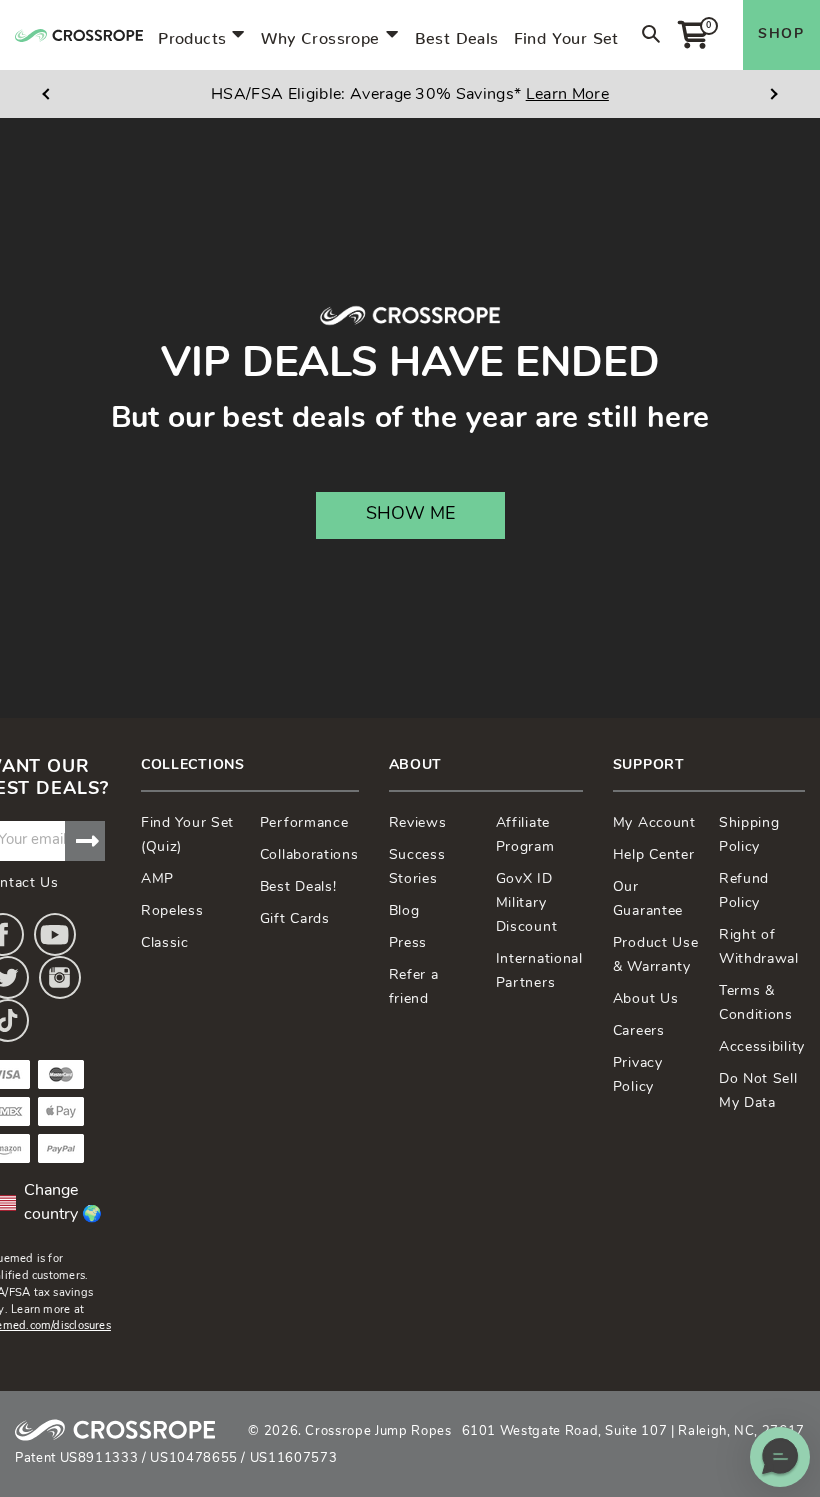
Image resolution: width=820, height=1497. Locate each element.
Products (192, 34)
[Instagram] (60, 977)
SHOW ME (410, 515)
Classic (165, 943)
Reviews (418, 823)
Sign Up (85, 841)
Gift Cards (295, 919)
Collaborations (309, 855)
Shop (781, 34)
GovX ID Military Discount (527, 903)
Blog (404, 911)
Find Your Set (566, 34)
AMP (157, 879)
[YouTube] (55, 934)
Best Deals (457, 34)
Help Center (654, 855)
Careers (639, 1031)
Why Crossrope (320, 34)
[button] (780, 1457)
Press (408, 943)
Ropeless (172, 911)
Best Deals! (298, 887)
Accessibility (762, 1047)
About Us (646, 999)
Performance (304, 823)
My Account (654, 823)
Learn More (567, 95)
